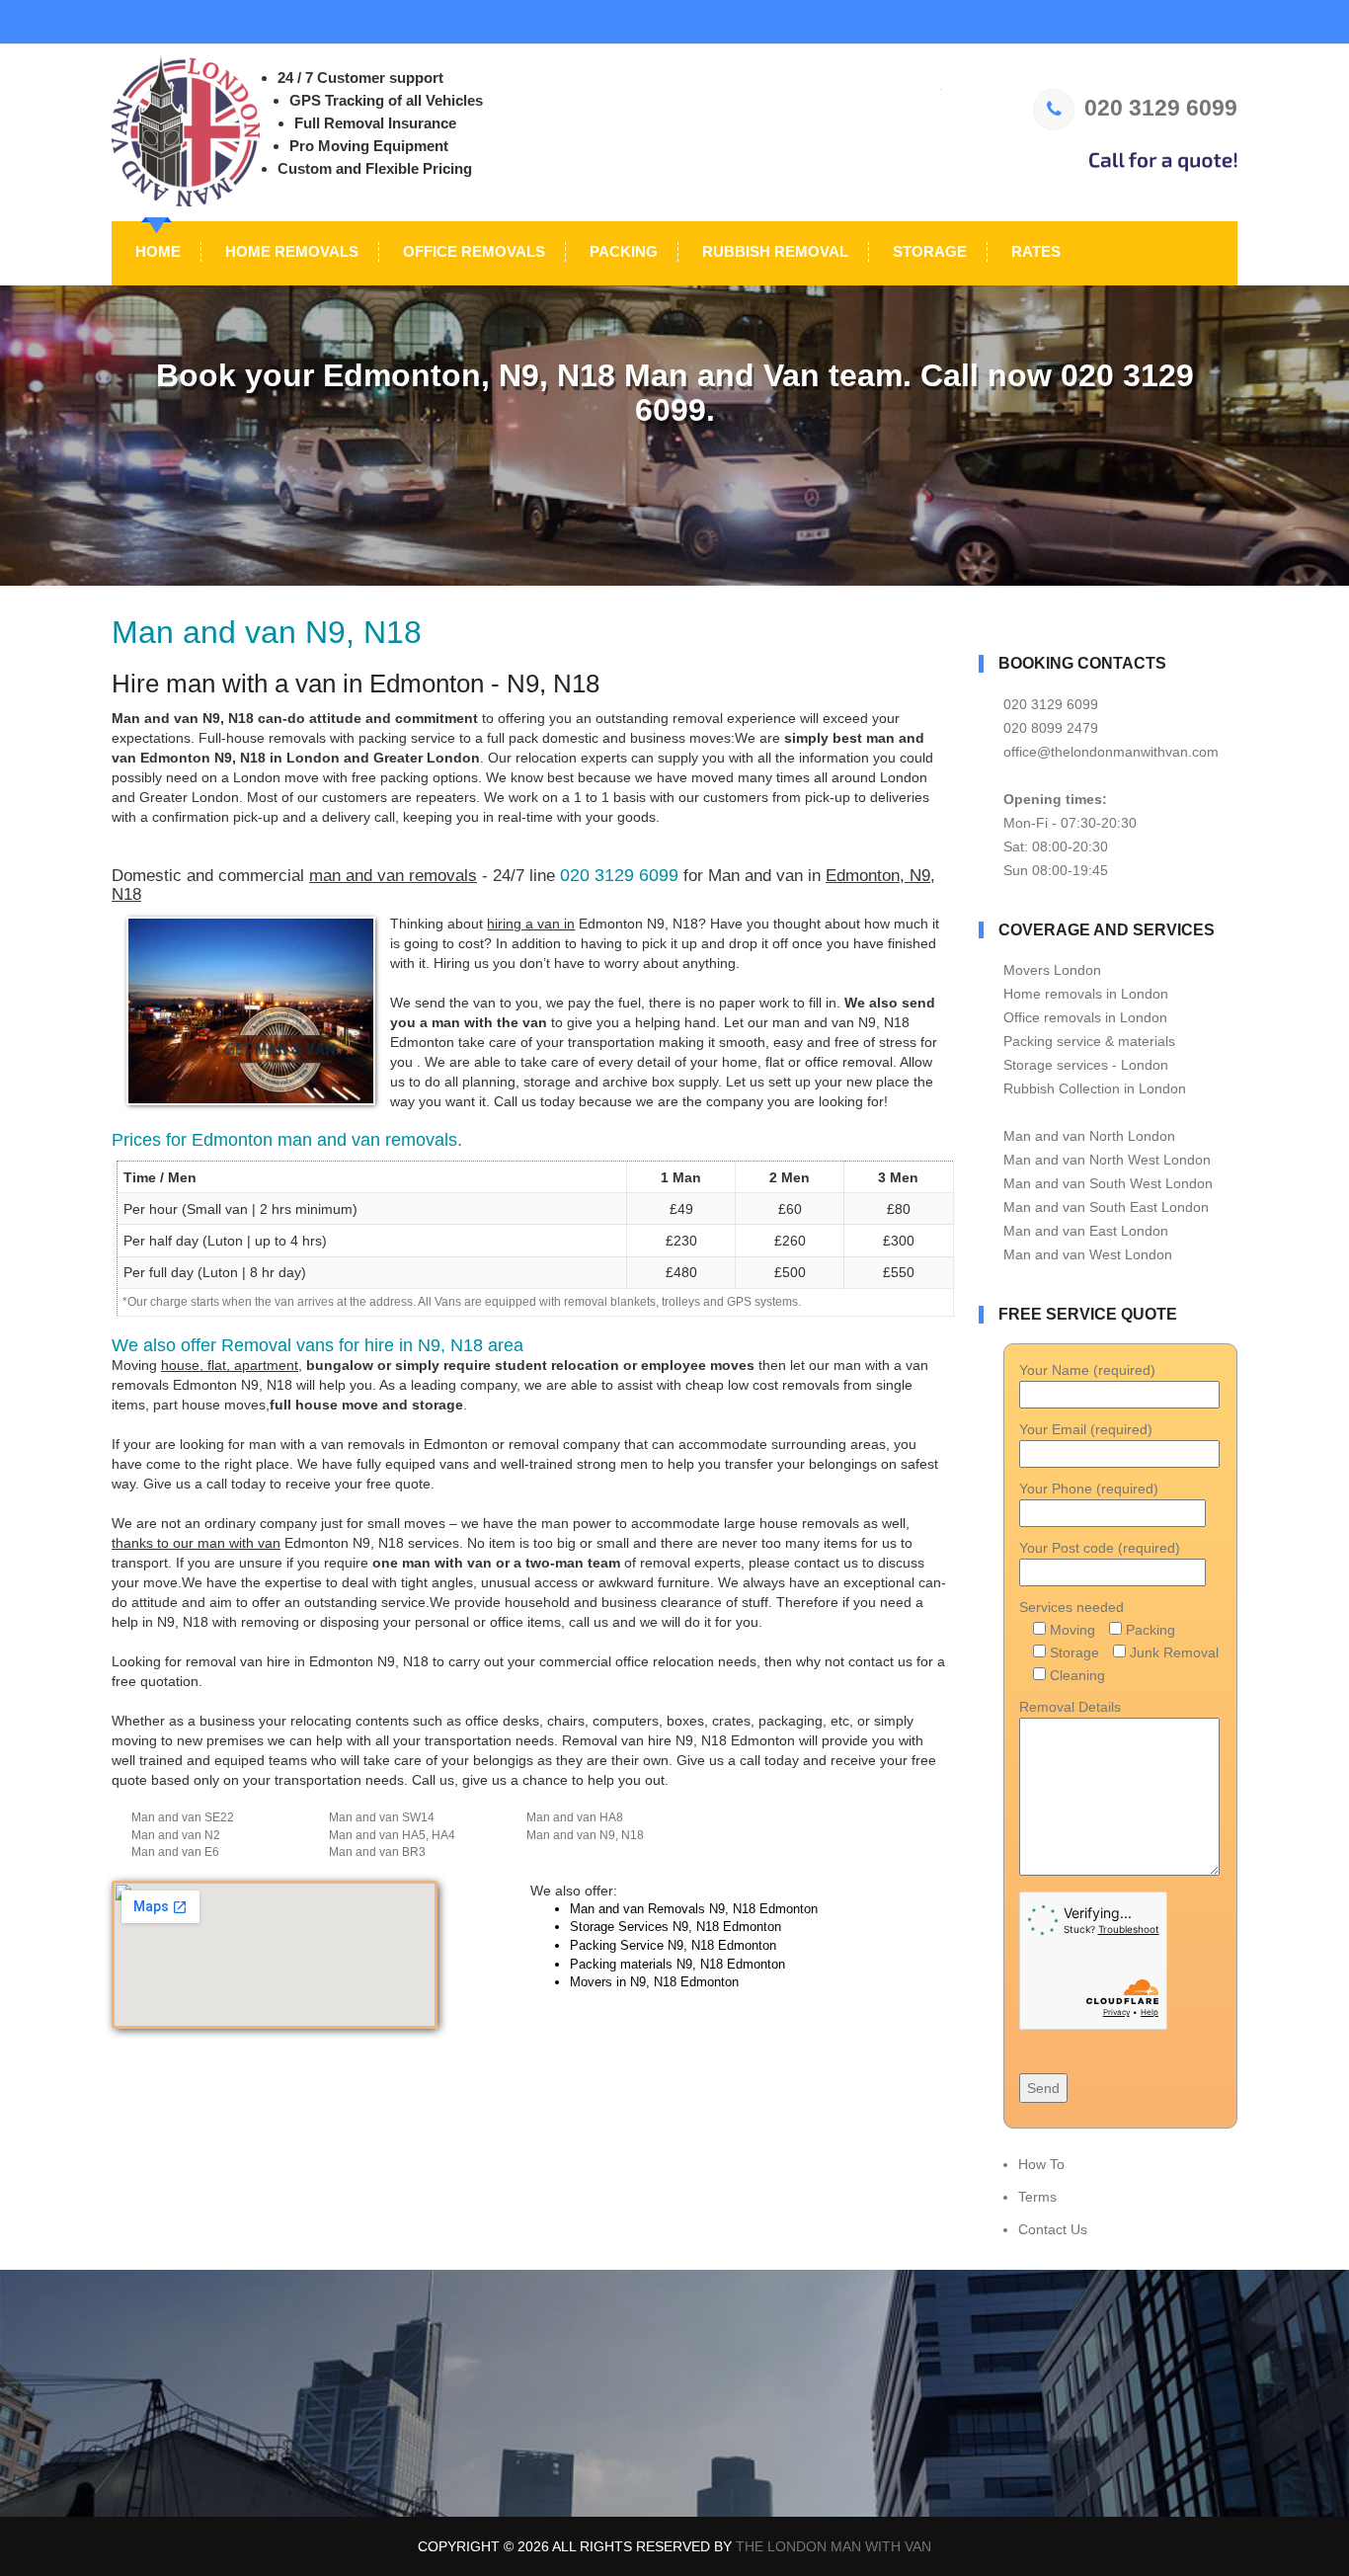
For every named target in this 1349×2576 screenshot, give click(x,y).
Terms (1037, 2197)
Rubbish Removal (773, 251)
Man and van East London (1086, 1231)
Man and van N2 (176, 1835)
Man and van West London (1088, 1254)
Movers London (1052, 970)
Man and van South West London (1108, 1183)
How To (1041, 2164)
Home (156, 251)
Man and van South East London (1106, 1207)
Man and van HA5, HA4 (392, 1835)
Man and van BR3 (377, 1852)
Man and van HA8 (575, 1817)
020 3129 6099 (1161, 108)
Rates (1034, 251)
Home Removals (290, 251)
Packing (622, 251)
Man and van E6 (175, 1852)
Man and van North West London (1107, 1160)
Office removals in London (1085, 1017)
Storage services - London (1086, 1065)
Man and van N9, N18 (585, 1835)
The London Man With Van (833, 2546)
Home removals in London (1086, 994)
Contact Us (1053, 2229)
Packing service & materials (1089, 1041)
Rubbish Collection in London (1095, 1088)
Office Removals (472, 251)
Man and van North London (1089, 1136)
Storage (928, 251)
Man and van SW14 (382, 1817)
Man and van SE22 (183, 1817)
